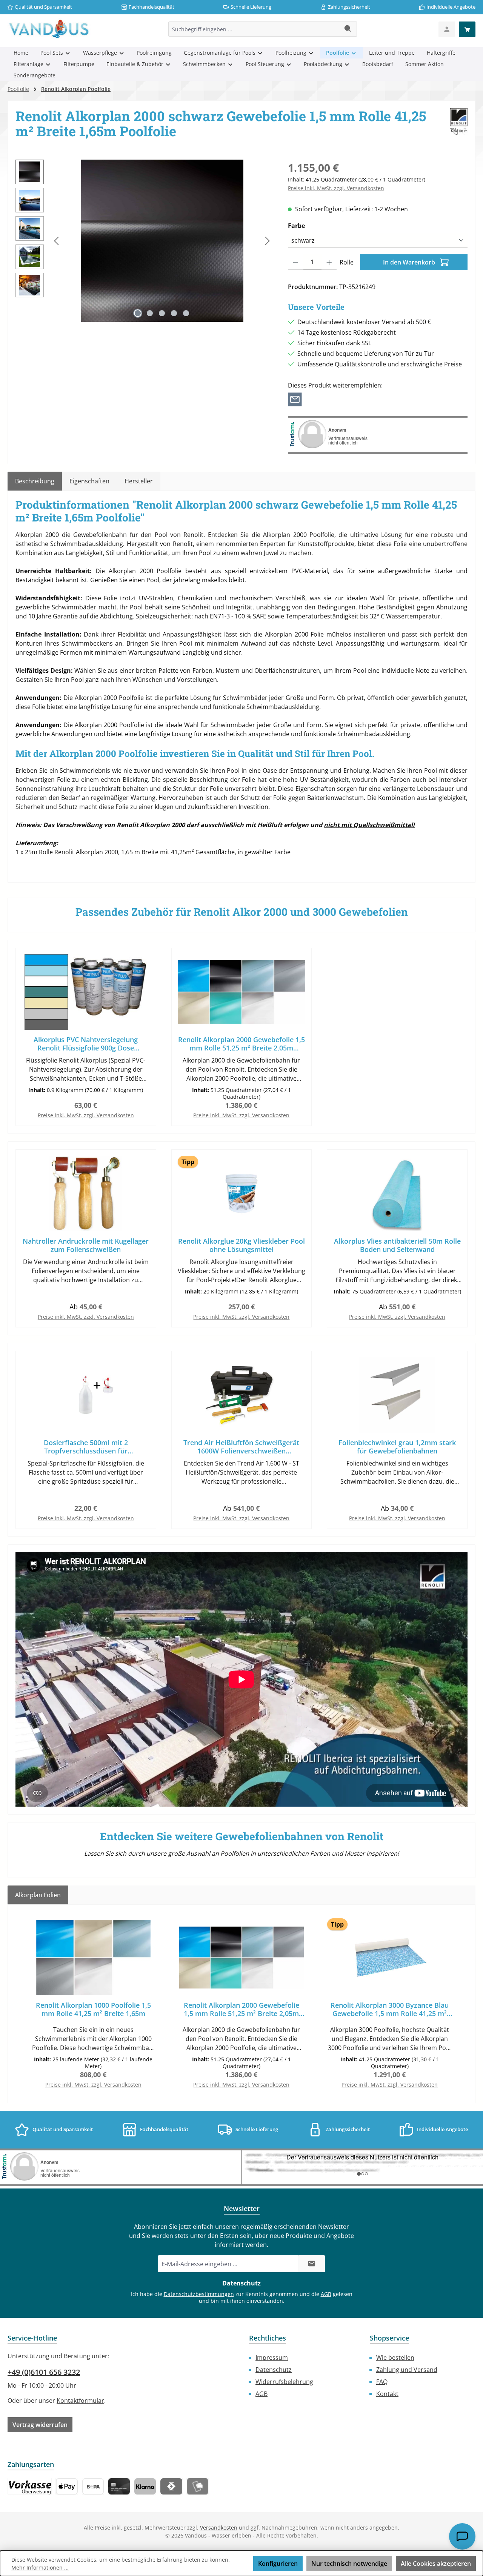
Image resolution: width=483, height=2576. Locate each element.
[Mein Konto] (447, 29)
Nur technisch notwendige (349, 2564)
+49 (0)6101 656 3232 (44, 2372)
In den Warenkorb (410, 262)
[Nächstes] (267, 241)
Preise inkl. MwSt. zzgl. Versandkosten (336, 188)
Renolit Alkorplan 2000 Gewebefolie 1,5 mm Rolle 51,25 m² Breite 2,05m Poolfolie (241, 1044)
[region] (144, 241)
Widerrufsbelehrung (284, 2382)
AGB (326, 2294)
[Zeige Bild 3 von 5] (162, 313)
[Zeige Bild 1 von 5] (138, 313)
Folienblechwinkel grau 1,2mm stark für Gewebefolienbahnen (397, 1447)
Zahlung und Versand (407, 2370)
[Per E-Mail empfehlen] (295, 399)
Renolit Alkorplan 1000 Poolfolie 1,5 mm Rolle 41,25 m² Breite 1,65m (93, 2009)
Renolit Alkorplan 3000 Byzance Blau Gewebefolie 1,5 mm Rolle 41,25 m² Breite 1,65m (390, 2009)
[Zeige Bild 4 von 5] (174, 313)
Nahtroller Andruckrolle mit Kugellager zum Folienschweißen (86, 1245)
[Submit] (312, 2264)
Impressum (272, 2358)
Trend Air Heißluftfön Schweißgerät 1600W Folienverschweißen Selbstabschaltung (241, 1447)
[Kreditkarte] (119, 2486)
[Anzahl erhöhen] (329, 262)
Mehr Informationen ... (40, 2568)
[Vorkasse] (30, 2486)
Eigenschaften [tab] (89, 481)
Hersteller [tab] (139, 481)
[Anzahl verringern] (296, 262)
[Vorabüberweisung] (93, 2486)
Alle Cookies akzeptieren (436, 2564)
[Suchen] (348, 29)
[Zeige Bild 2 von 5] (150, 313)
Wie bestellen (395, 2358)
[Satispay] (171, 2486)
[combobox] (254, 29)
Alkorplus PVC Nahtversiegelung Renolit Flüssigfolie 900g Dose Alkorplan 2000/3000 (86, 1044)
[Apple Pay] (67, 2486)
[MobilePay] (198, 2486)
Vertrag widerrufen (40, 2425)
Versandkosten (219, 2528)
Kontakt (387, 2394)
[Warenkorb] (467, 29)
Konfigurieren (278, 2564)
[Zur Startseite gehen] (49, 29)
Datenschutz (274, 2370)
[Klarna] (145, 2486)
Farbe (314, 225)
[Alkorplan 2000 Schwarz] (162, 241)
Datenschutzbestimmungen (199, 2294)
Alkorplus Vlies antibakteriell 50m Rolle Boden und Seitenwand (397, 1245)
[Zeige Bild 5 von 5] (186, 313)
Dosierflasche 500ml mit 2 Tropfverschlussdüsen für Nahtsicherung (86, 1447)
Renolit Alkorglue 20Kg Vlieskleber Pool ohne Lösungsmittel (241, 1245)
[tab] (35, 481)
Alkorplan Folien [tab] (38, 1895)
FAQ (382, 2382)
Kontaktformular (80, 2401)
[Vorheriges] (57, 241)
